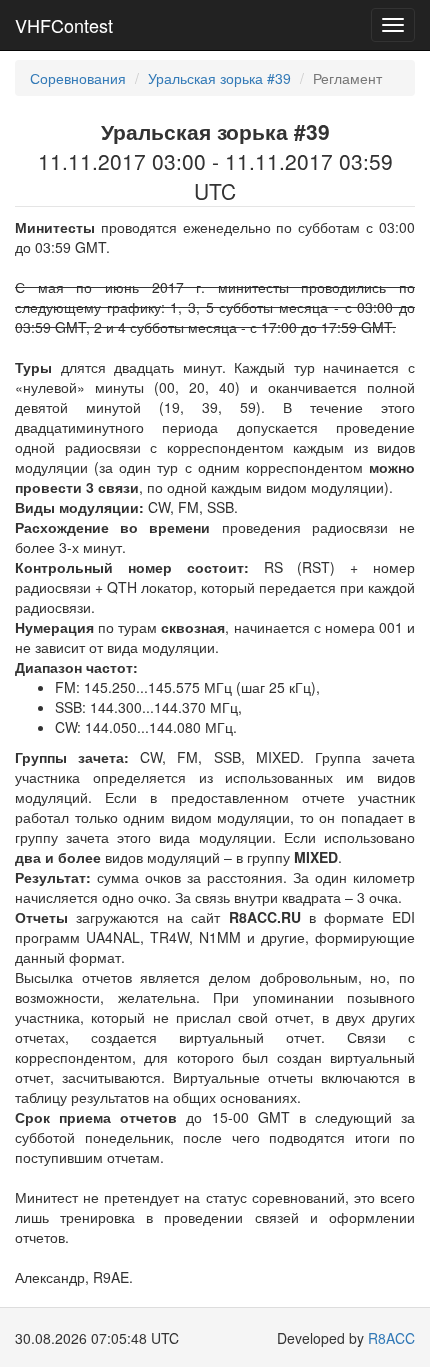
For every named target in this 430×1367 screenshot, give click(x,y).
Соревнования (78, 78)
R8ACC (391, 1338)
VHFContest (64, 25)
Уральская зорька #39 (219, 78)
